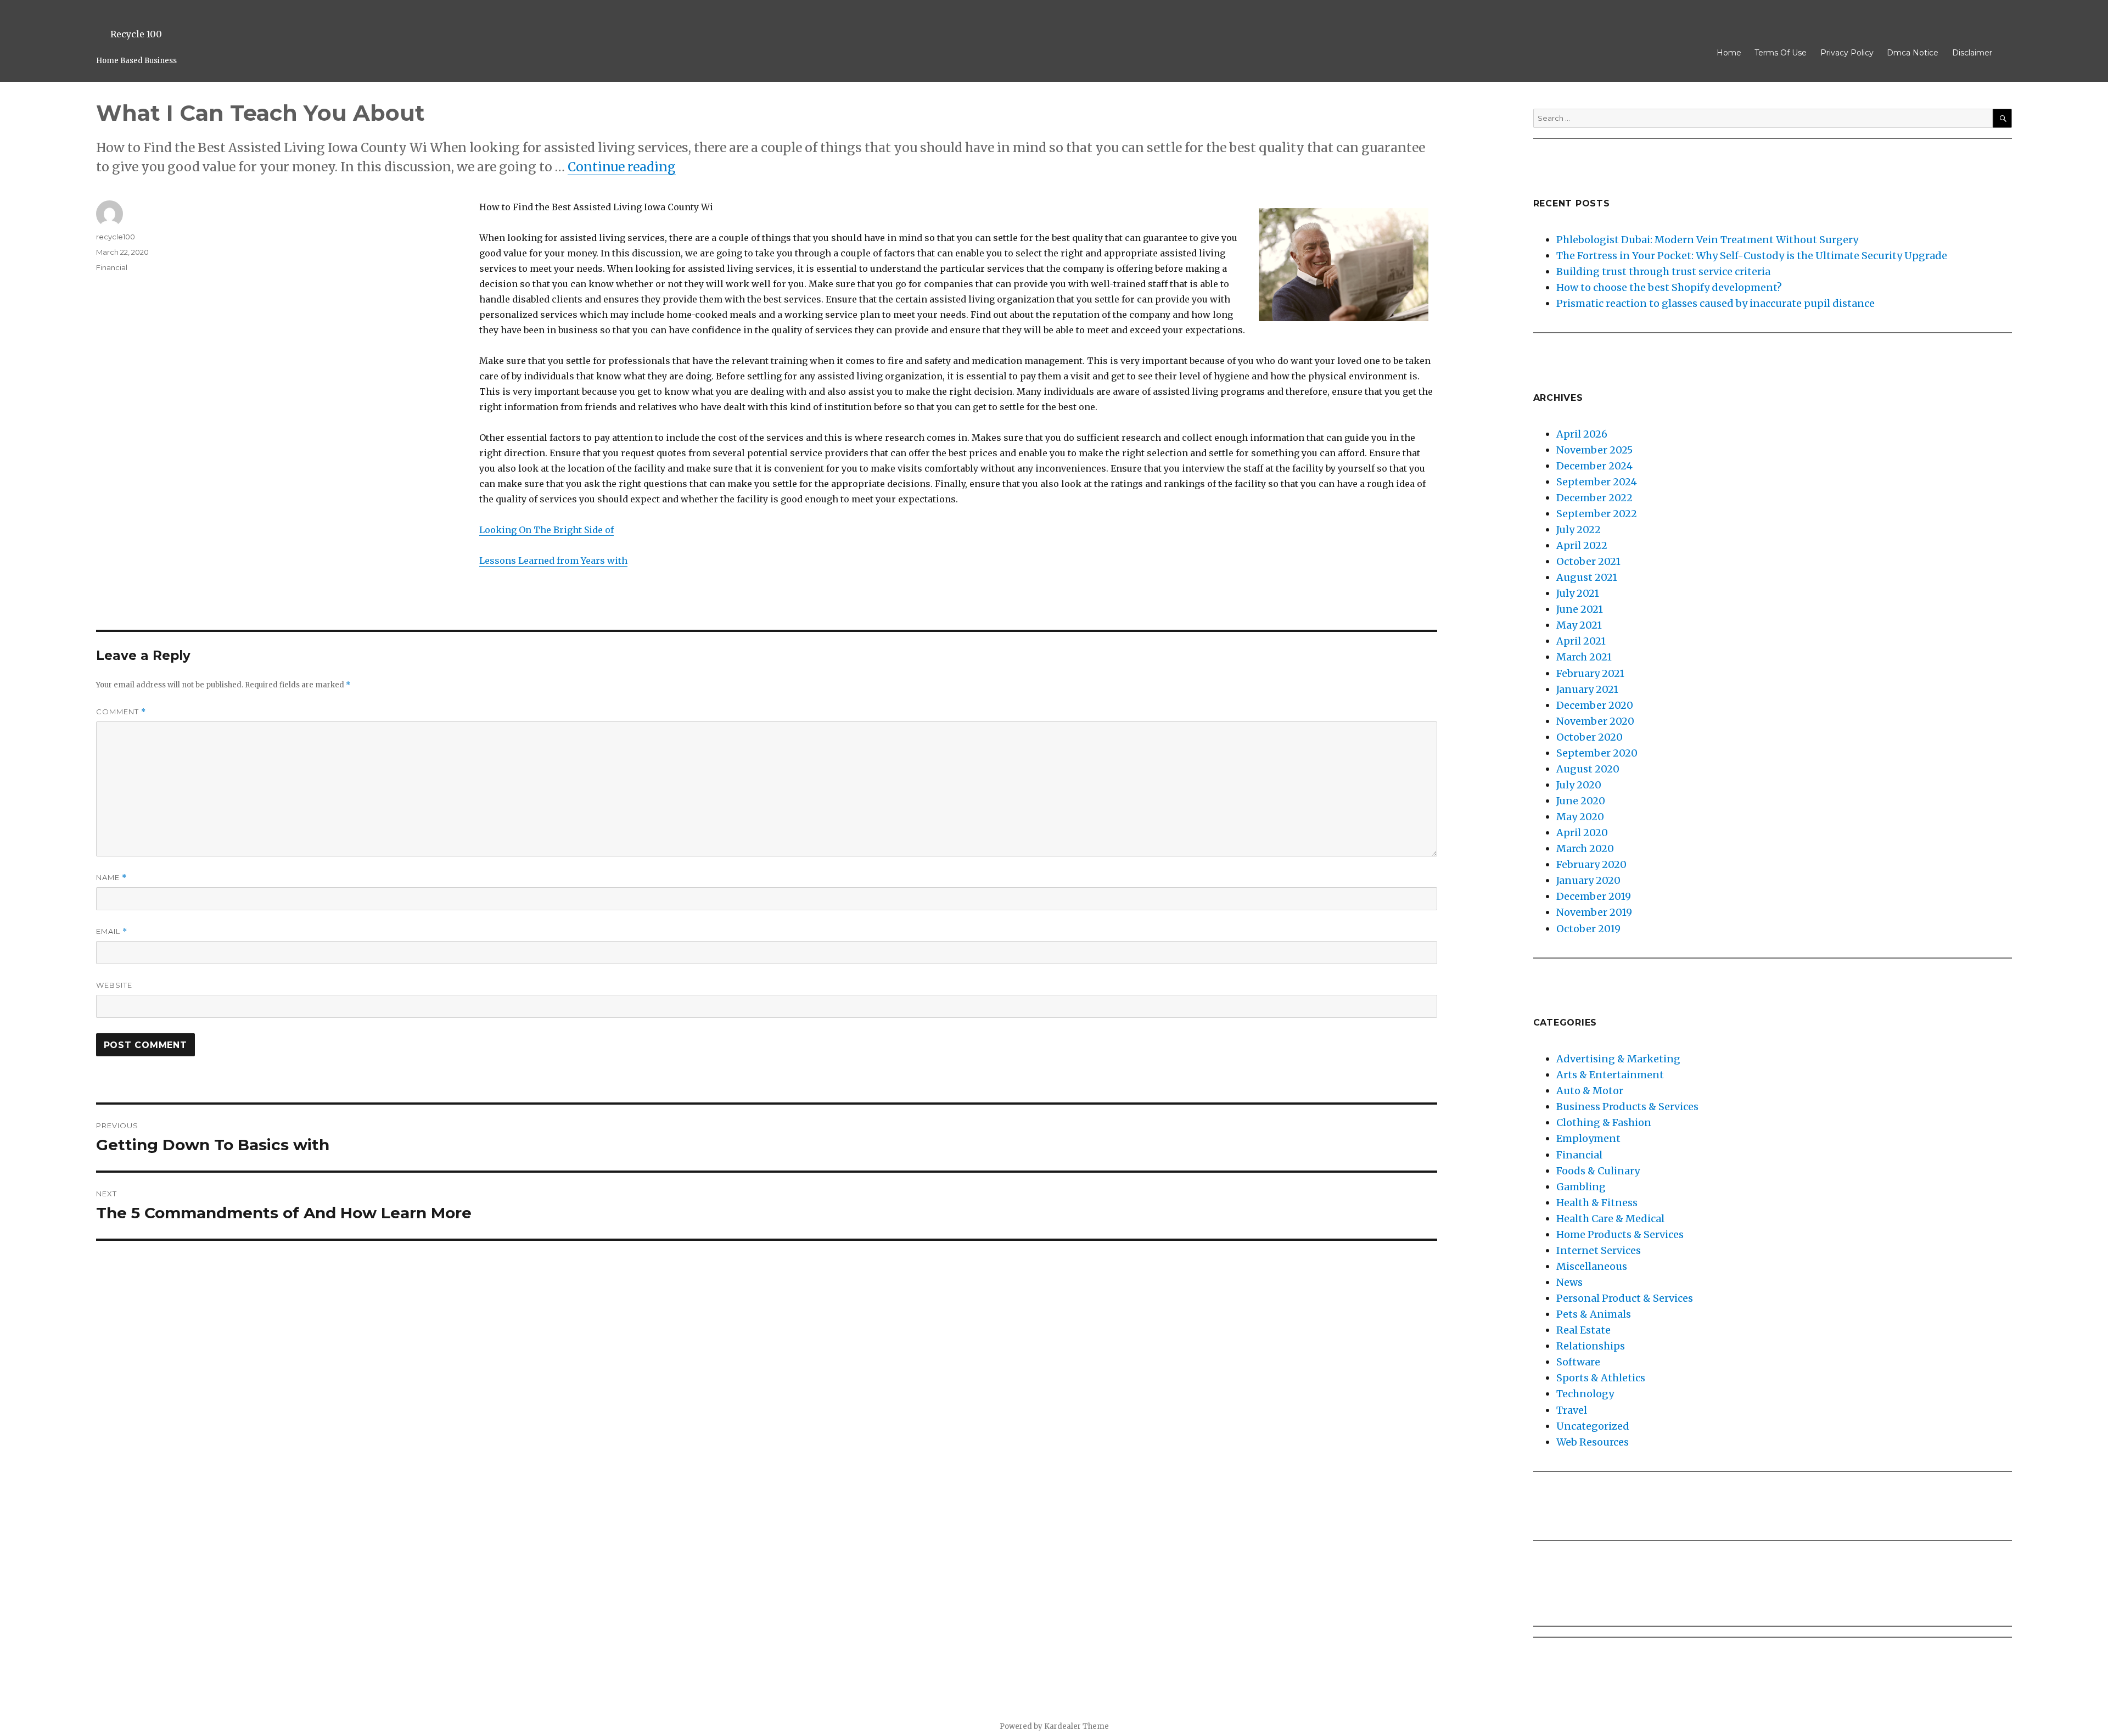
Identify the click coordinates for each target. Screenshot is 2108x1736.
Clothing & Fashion (1604, 1122)
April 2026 (1582, 434)
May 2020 (1580, 817)
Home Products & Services (1620, 1234)
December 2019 (1594, 896)
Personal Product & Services (1625, 1298)
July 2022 (1579, 530)
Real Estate (1583, 1330)
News (1569, 1282)
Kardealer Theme (1077, 1726)
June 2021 (1580, 609)
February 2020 (1591, 864)
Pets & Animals (1594, 1314)
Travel (1572, 1410)
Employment (1588, 1138)
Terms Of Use (1781, 53)
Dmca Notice (1913, 53)
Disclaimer (1972, 53)
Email (112, 931)
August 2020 (1588, 769)
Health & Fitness (1597, 1203)
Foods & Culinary (1598, 1171)
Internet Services (1599, 1250)
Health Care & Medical (1610, 1219)
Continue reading (622, 167)
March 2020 (1585, 849)
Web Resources (1593, 1442)
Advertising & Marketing (1618, 1059)
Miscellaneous (1592, 1266)
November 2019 (1594, 912)
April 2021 (1581, 641)
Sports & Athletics (1601, 1378)
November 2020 (1595, 721)
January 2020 (1588, 880)
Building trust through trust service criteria (1663, 271)
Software (1578, 1362)
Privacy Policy (1847, 53)
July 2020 (1579, 785)
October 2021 (1588, 561)
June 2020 (1581, 801)
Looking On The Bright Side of (546, 530)
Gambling (1581, 1187)
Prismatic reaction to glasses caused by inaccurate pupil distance (1715, 303)
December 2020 (1595, 705)
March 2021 (1584, 657)
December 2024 (1594, 466)
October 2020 (1590, 737)
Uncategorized (1593, 1426)
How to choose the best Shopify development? (1669, 287)
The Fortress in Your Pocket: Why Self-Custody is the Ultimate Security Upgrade (1752, 256)
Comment (121, 712)
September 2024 (1597, 482)
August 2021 (1587, 577)
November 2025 (1594, 450)
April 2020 (1582, 833)
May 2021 (1579, 625)
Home (1729, 53)
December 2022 (1594, 498)
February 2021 (1590, 673)
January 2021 (1587, 689)
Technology (1585, 1394)
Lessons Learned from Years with (553, 561)
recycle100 (116, 237)
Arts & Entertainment (1610, 1075)
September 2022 (1597, 514)
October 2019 (1588, 929)
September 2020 (1597, 753)
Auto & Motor (1590, 1091)
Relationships (1591, 1346)
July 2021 (1578, 593)
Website (114, 985)
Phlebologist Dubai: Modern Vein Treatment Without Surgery (1707, 240)
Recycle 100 (136, 34)
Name (111, 878)
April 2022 (1582, 545)
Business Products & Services (1627, 1107)
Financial (112, 267)
